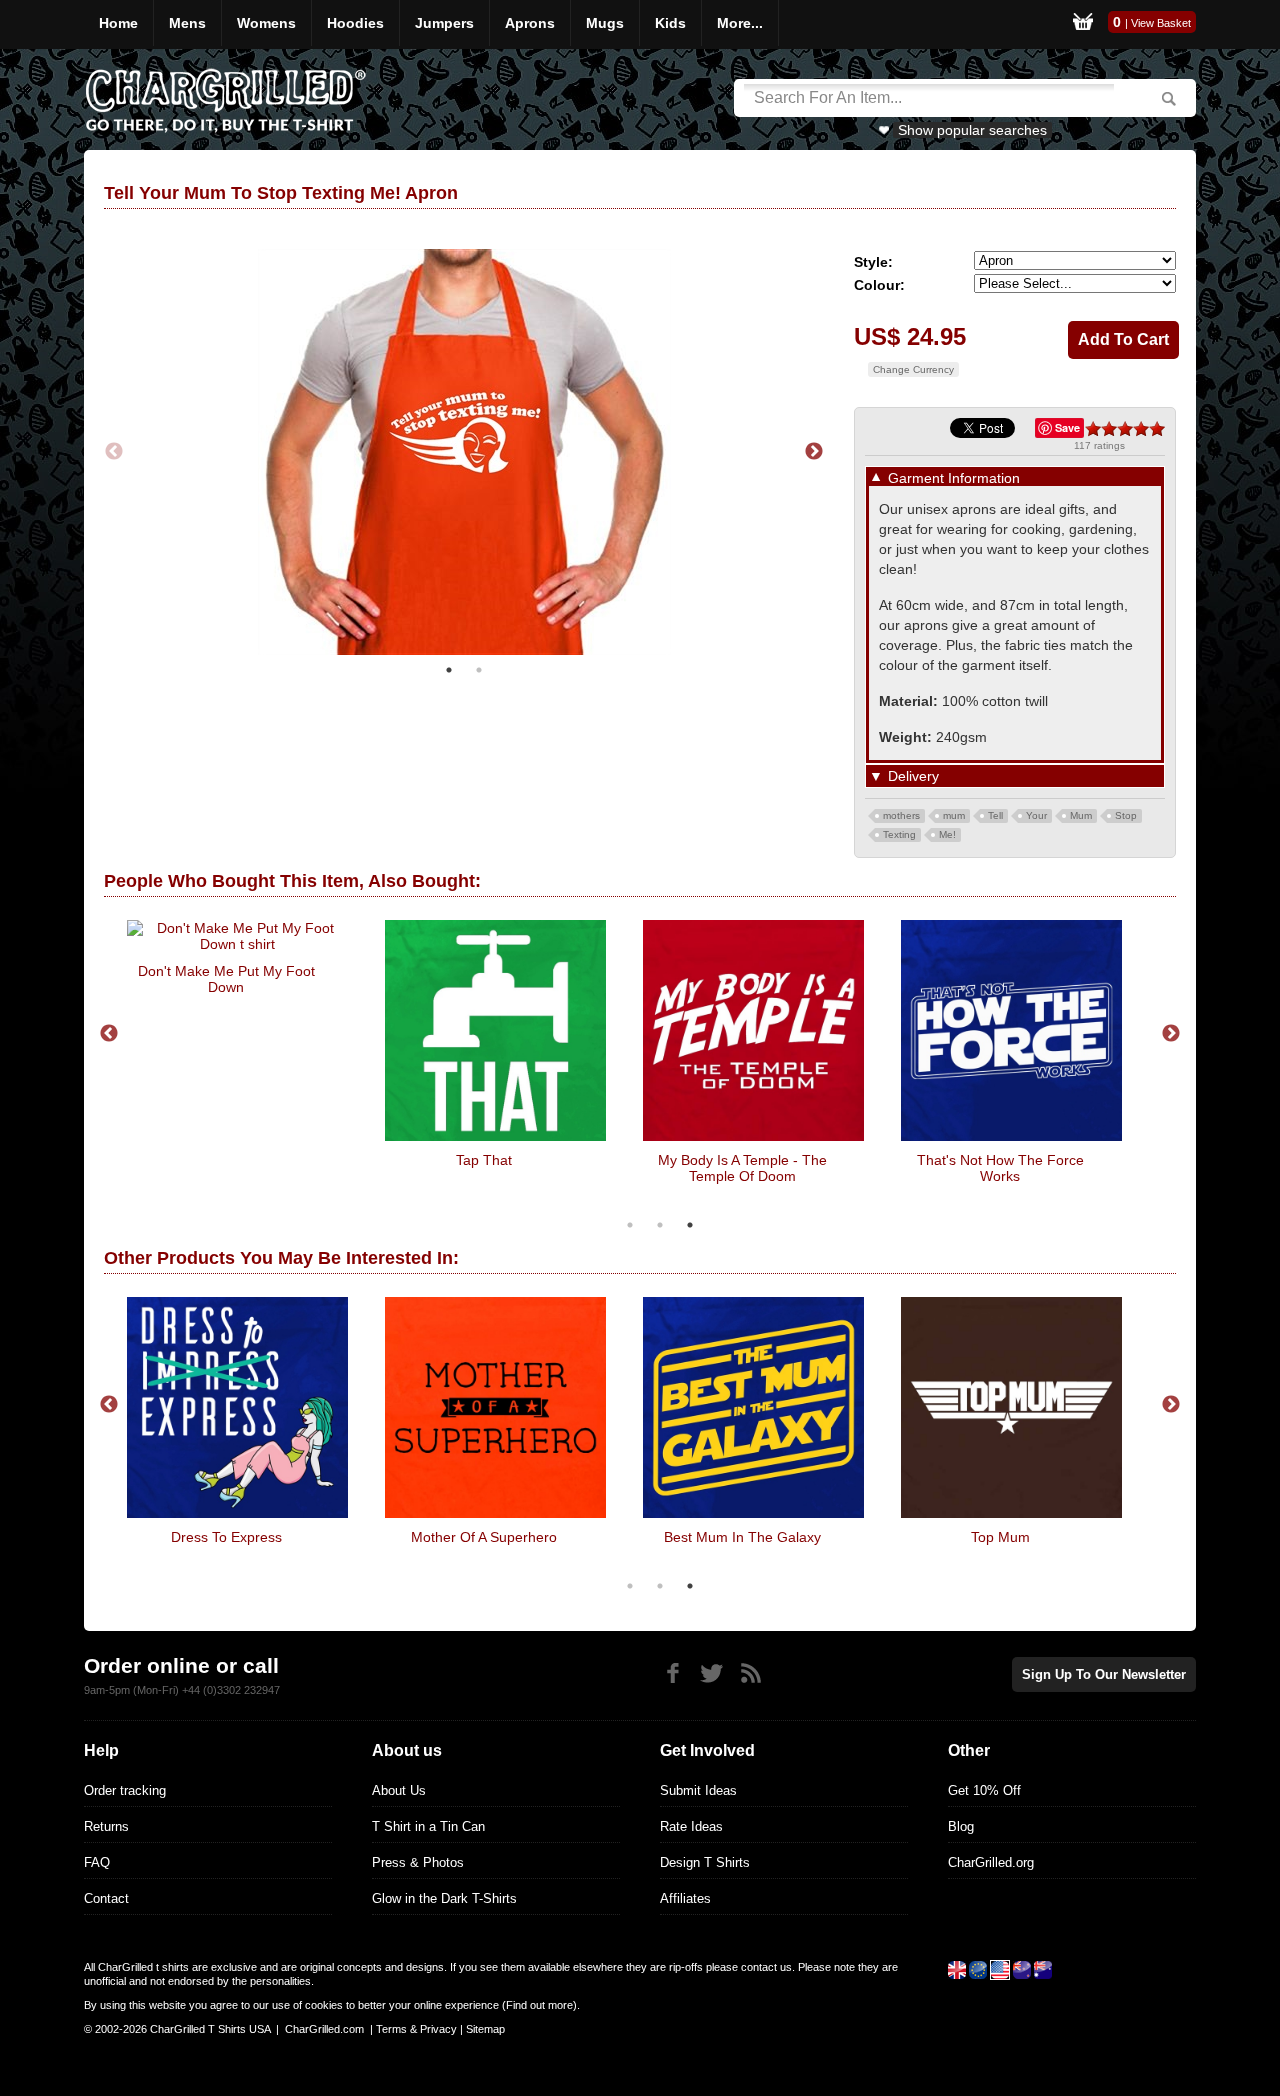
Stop (1126, 815)
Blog (961, 1826)
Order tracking (125, 1790)
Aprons (530, 23)
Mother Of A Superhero (484, 1537)
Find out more (539, 2005)
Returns (106, 1826)
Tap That (484, 1160)
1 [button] (449, 670)
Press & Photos (418, 1862)
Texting (899, 834)
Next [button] (814, 452)
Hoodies (355, 23)
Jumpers (444, 23)
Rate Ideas (691, 1826)
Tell (995, 815)
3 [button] (690, 1225)
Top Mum (1000, 1537)
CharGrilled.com (324, 2029)
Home (118, 23)
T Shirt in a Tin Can (428, 1826)
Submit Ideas (698, 1790)
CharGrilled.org (991, 1862)
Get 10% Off (984, 1790)
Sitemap (485, 2029)
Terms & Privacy (416, 2029)
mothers (901, 815)
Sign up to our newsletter (1104, 1674)
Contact (106, 1898)
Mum (1081, 815)
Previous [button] (114, 452)
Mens (187, 23)
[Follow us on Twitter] (711, 1673)
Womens (266, 23)
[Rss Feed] (750, 1673)
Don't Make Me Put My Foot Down (226, 979)
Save (1067, 427)
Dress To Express (226, 1537)
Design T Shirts (705, 1862)
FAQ (97, 1862)
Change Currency (913, 369)
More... (740, 23)
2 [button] (479, 670)
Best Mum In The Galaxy (742, 1537)
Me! (947, 834)
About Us (399, 1790)
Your (1036, 815)
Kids (670, 23)
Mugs (605, 23)
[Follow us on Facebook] (672, 1673)
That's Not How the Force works (1000, 1168)
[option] (464, 452)
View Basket (1161, 23)
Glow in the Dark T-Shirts (444, 1898)
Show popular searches (972, 130)
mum (954, 815)
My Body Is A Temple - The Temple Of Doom (742, 1168)
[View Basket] (1083, 24)
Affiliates (685, 1898)
